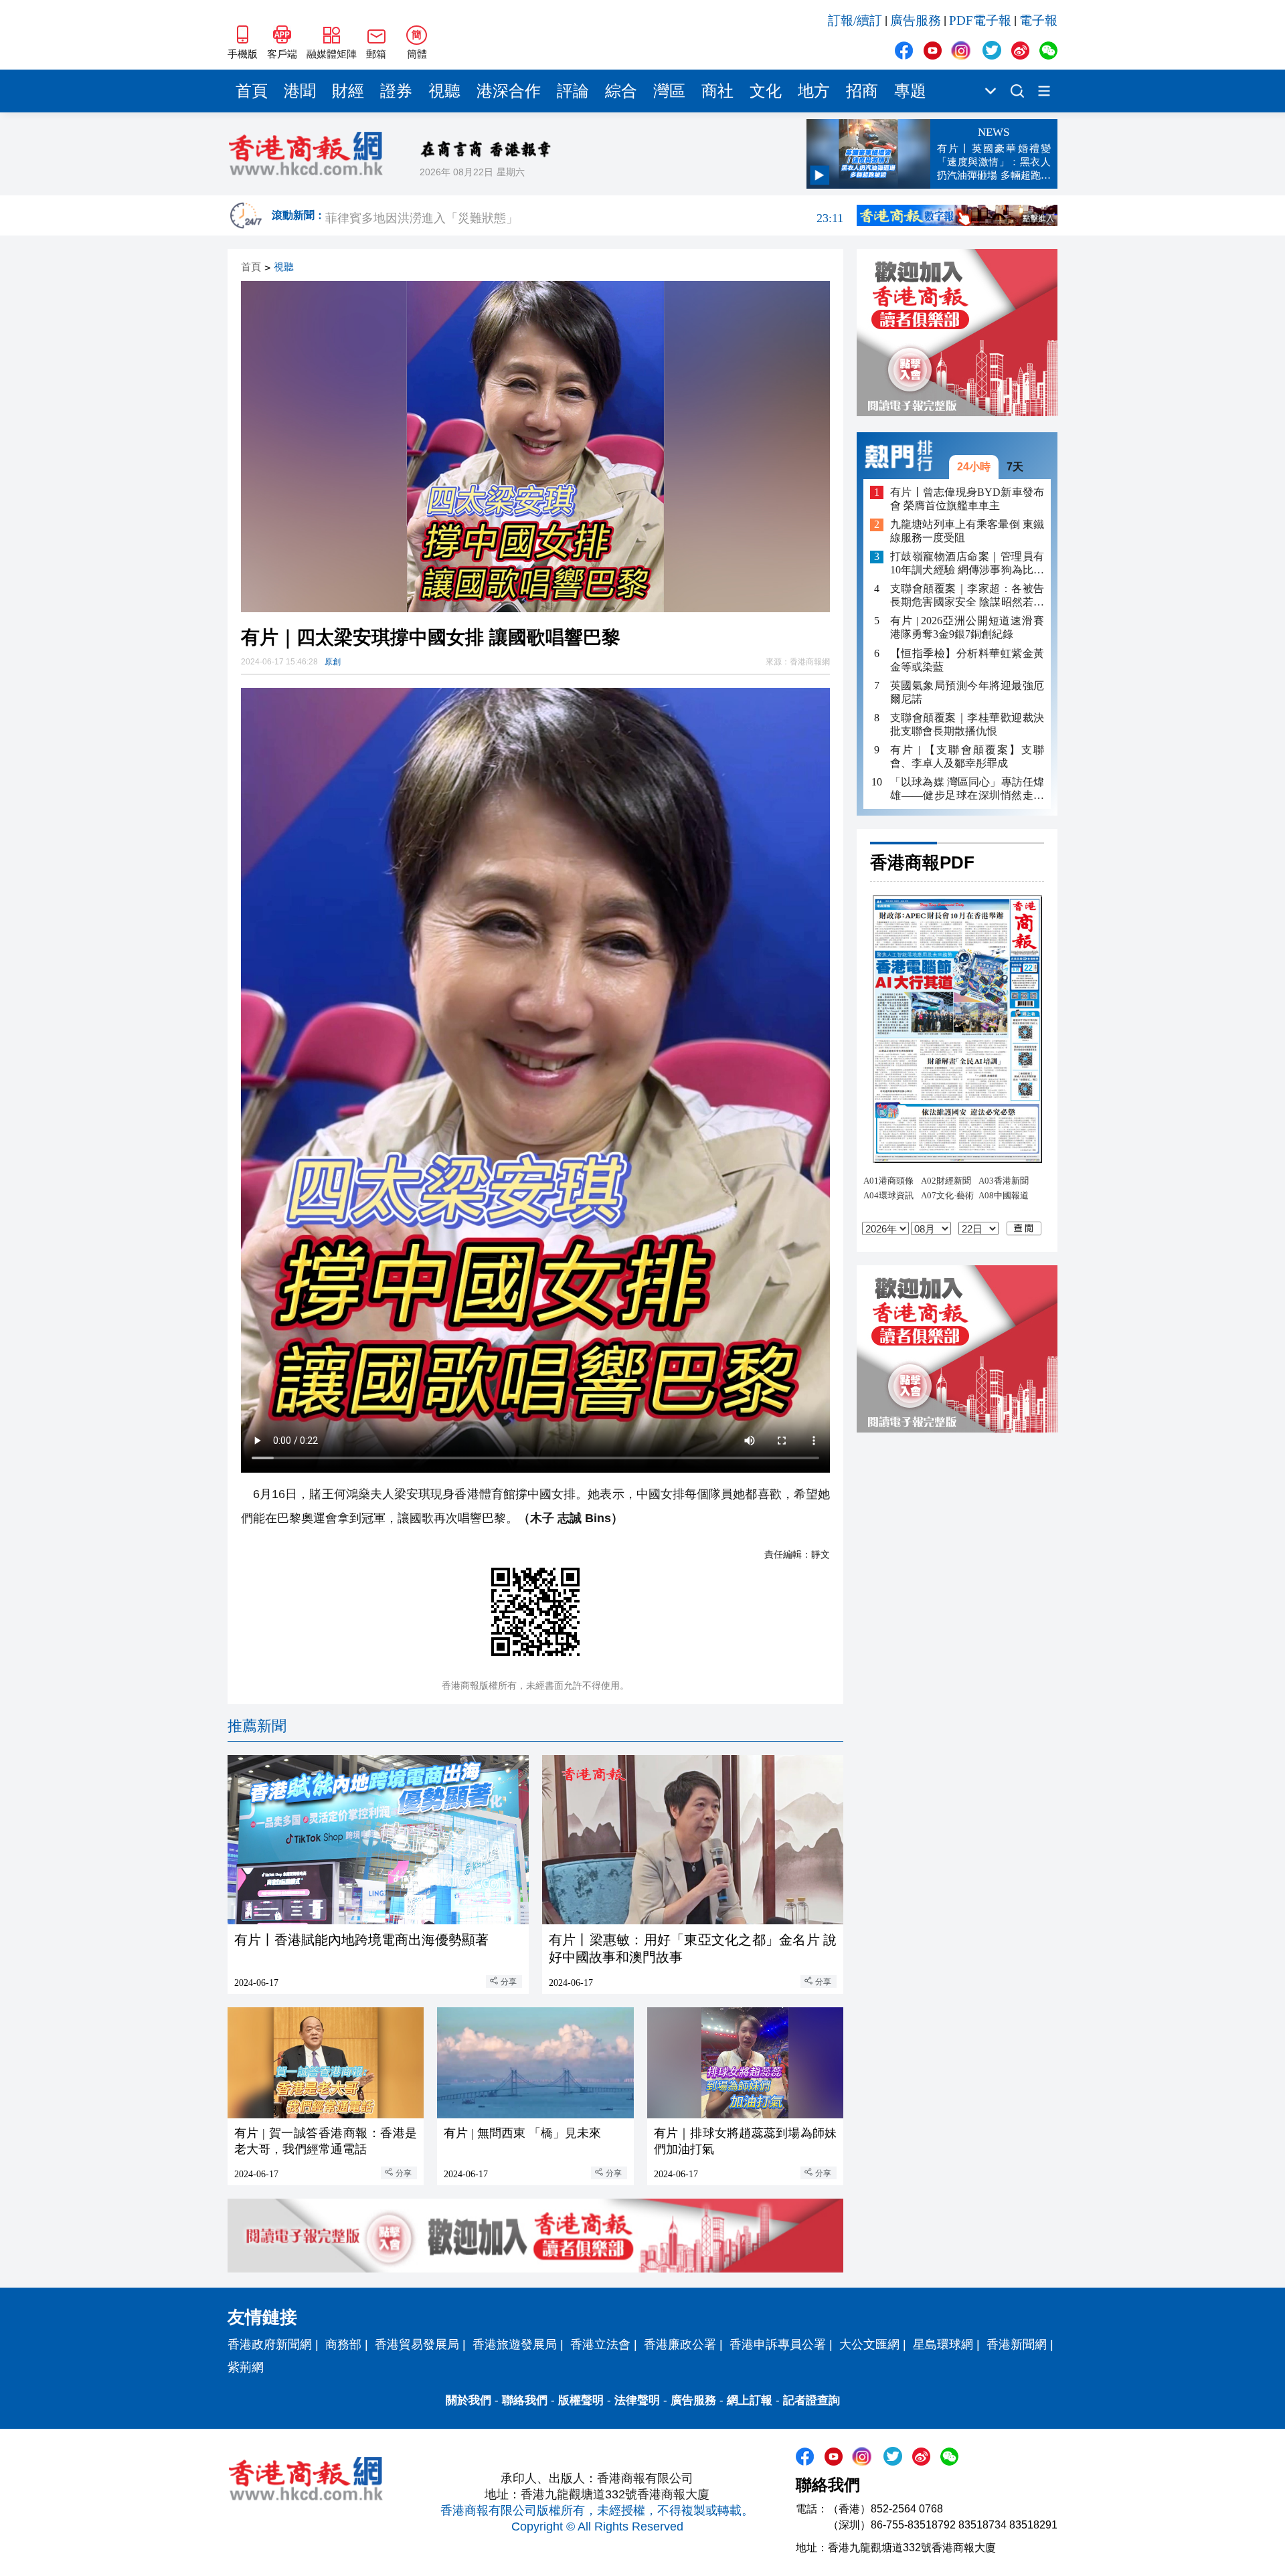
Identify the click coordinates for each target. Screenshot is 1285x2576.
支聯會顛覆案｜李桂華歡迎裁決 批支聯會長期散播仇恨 (967, 724)
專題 (910, 91)
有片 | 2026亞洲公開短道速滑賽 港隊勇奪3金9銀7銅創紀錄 (967, 628)
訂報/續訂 (855, 20)
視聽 (444, 91)
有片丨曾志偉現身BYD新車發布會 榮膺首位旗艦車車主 (967, 499)
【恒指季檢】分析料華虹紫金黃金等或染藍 (967, 660)
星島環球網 (943, 2344)
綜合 (621, 91)
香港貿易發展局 (417, 2344)
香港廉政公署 (680, 2344)
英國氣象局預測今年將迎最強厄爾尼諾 (967, 692)
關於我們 (468, 2400)
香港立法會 (600, 2344)
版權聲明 (581, 2400)
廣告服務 (916, 20)
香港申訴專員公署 (778, 2344)
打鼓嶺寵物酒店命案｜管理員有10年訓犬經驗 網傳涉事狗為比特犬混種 (967, 564)
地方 (814, 91)
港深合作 (509, 91)
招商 (862, 91)
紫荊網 (246, 2367)
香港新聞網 (1017, 2344)
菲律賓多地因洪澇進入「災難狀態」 (584, 215)
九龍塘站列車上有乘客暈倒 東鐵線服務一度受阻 (967, 532)
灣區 (669, 91)
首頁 (252, 91)
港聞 (300, 91)
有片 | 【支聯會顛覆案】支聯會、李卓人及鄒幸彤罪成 (967, 756)
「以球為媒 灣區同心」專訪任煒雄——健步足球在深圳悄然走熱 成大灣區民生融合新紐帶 (967, 789)
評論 (573, 91)
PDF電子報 (980, 20)
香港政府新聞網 (270, 2344)
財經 (348, 91)
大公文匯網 (869, 2344)
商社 (717, 91)
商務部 (343, 2344)
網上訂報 (750, 2400)
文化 (766, 91)
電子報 (1038, 20)
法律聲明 (637, 2400)
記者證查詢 (811, 2400)
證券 (396, 91)
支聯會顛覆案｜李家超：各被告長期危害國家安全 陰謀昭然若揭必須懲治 (967, 596)
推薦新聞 (257, 1726)
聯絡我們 (525, 2400)
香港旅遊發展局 (515, 2344)
